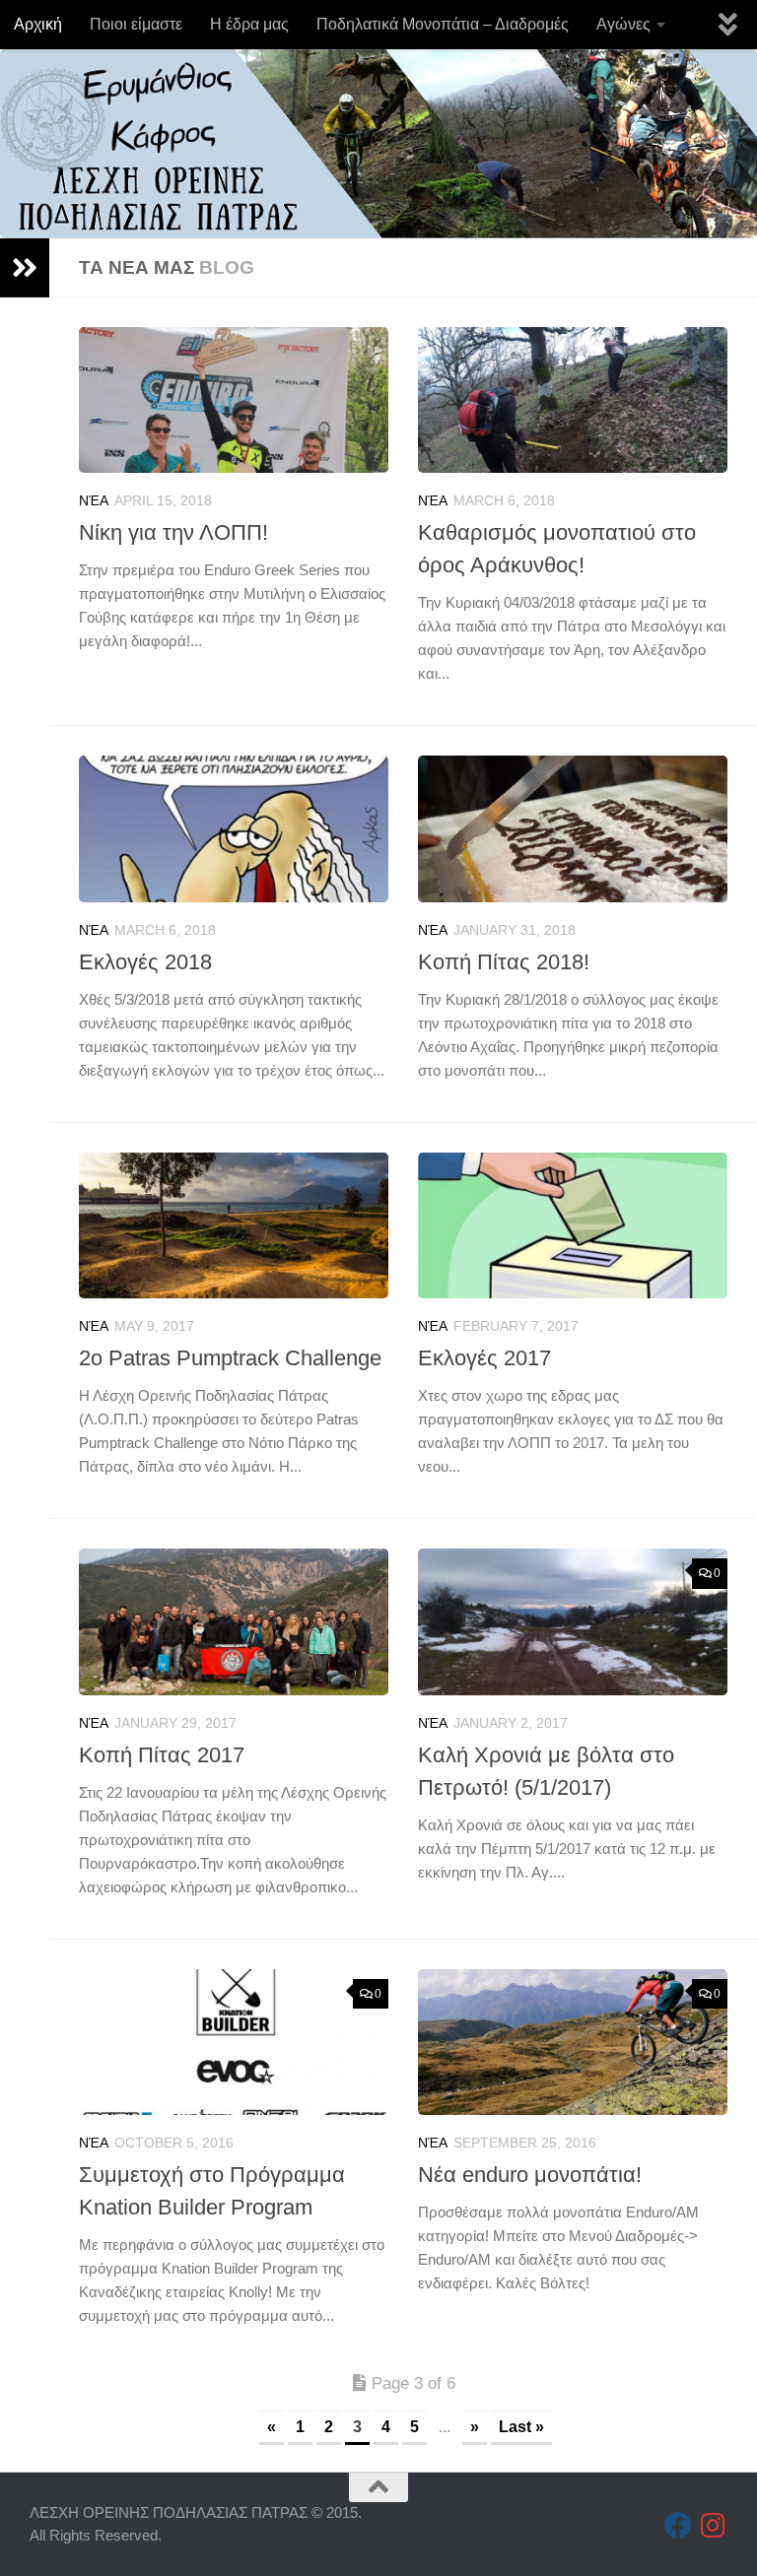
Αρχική (38, 24)
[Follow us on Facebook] (678, 2526)
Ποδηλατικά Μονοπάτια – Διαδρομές (443, 24)
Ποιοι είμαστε (136, 24)
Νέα (94, 500)
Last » (521, 2427)
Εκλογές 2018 (145, 962)
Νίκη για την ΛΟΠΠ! (173, 532)
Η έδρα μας (249, 24)
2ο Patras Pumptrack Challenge (230, 1358)
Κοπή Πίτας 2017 (162, 1755)
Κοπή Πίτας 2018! (504, 962)
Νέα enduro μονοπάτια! (530, 2175)
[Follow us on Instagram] (714, 2526)
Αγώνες (623, 24)
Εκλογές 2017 (484, 1358)
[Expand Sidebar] (25, 268)
